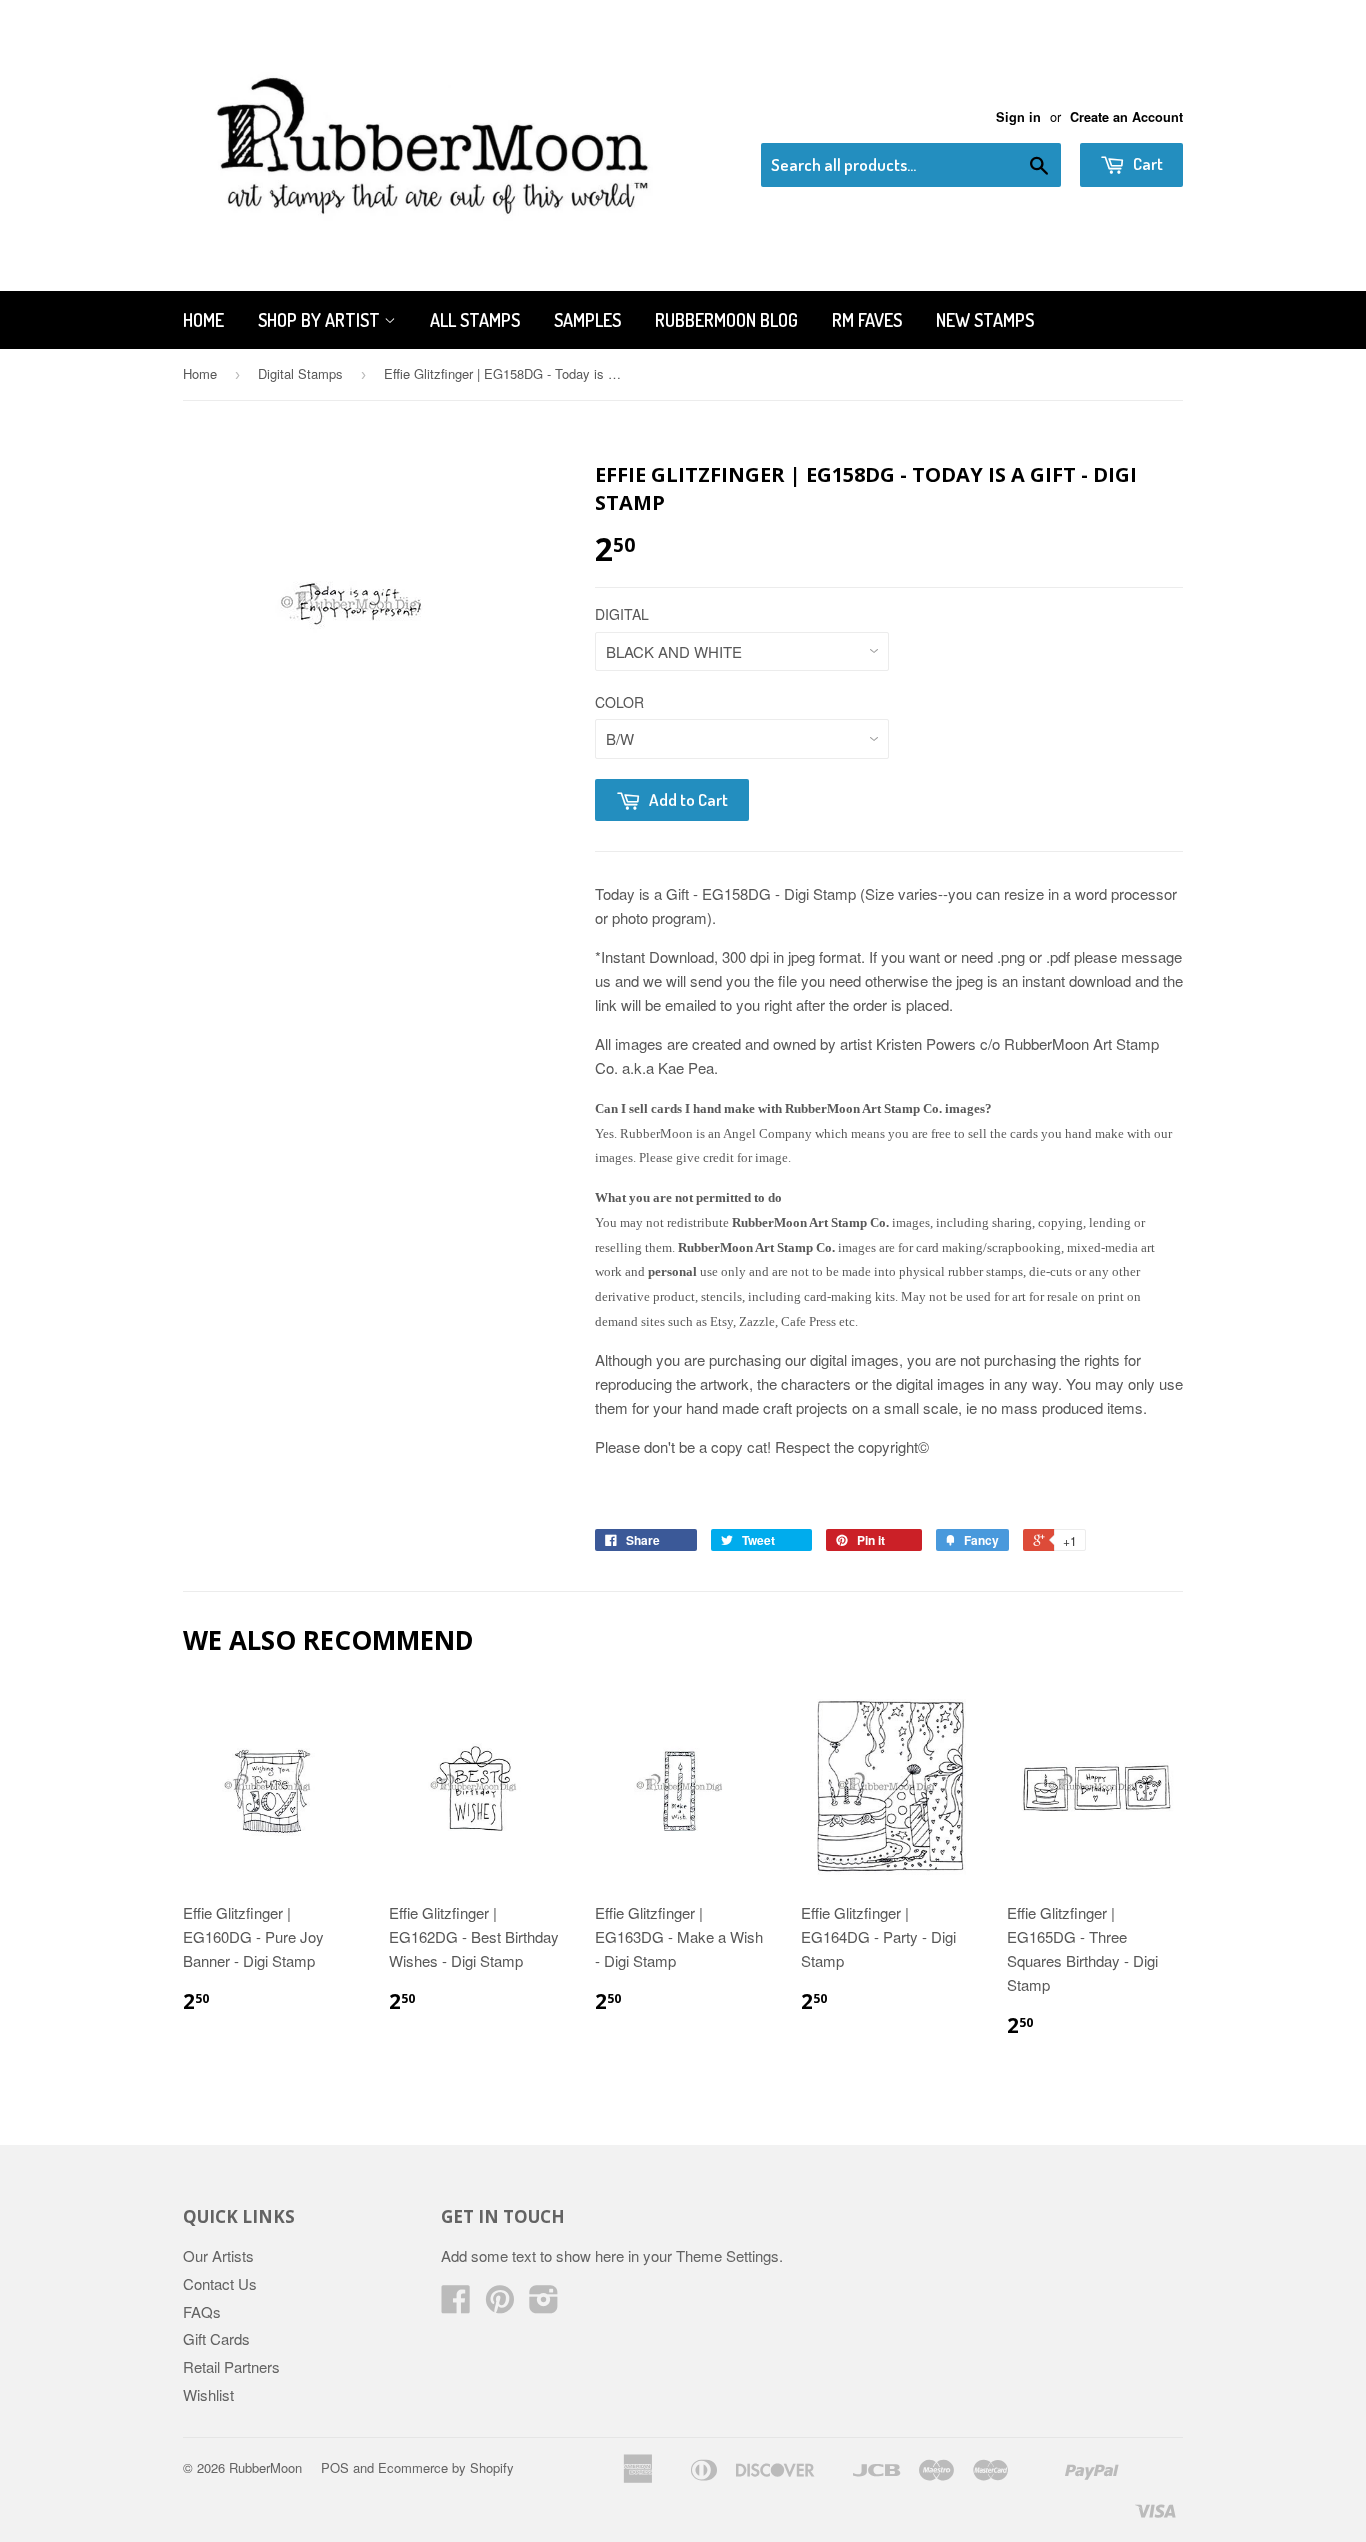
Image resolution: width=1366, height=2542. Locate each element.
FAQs (202, 2311)
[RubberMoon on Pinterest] (500, 2304)
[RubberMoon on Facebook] (456, 2304)
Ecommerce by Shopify (446, 2467)
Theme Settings (727, 2255)
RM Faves (867, 320)
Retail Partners (231, 2366)
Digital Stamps (300, 373)
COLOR (619, 702)
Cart (1146, 163)
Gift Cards (216, 2338)
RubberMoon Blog (726, 320)
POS (335, 2467)
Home (203, 320)
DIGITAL (622, 614)
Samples (587, 320)
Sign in (1018, 117)
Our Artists (218, 2255)
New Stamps (985, 320)
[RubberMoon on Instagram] (544, 2304)
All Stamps (475, 320)
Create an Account (1126, 117)
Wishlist (208, 2394)
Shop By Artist (321, 320)
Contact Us (220, 2283)
